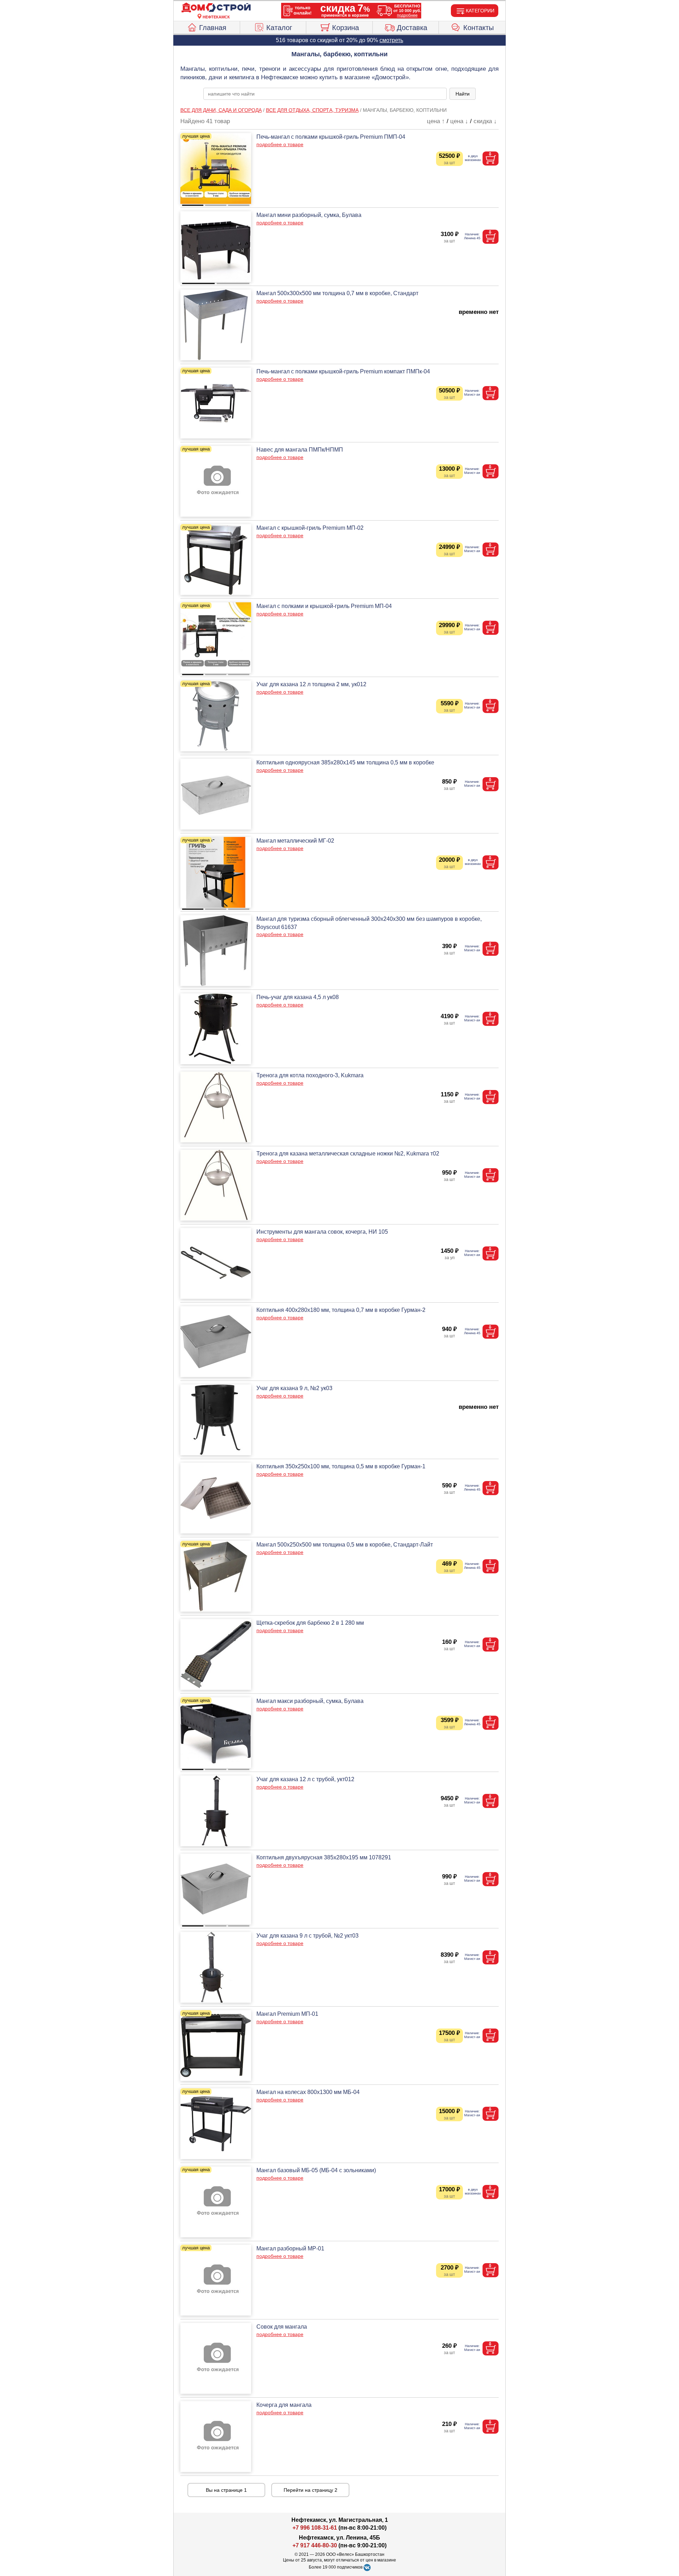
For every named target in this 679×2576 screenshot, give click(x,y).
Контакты (478, 28)
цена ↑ (436, 121)
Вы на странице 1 (226, 2490)
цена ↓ (459, 121)
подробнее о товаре (280, 144)
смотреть (391, 40)
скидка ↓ (485, 121)
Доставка (412, 28)
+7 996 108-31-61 (315, 2528)
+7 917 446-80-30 (315, 2545)
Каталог (279, 28)
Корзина (346, 28)
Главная (213, 28)
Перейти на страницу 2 (311, 2490)
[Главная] (216, 8)
